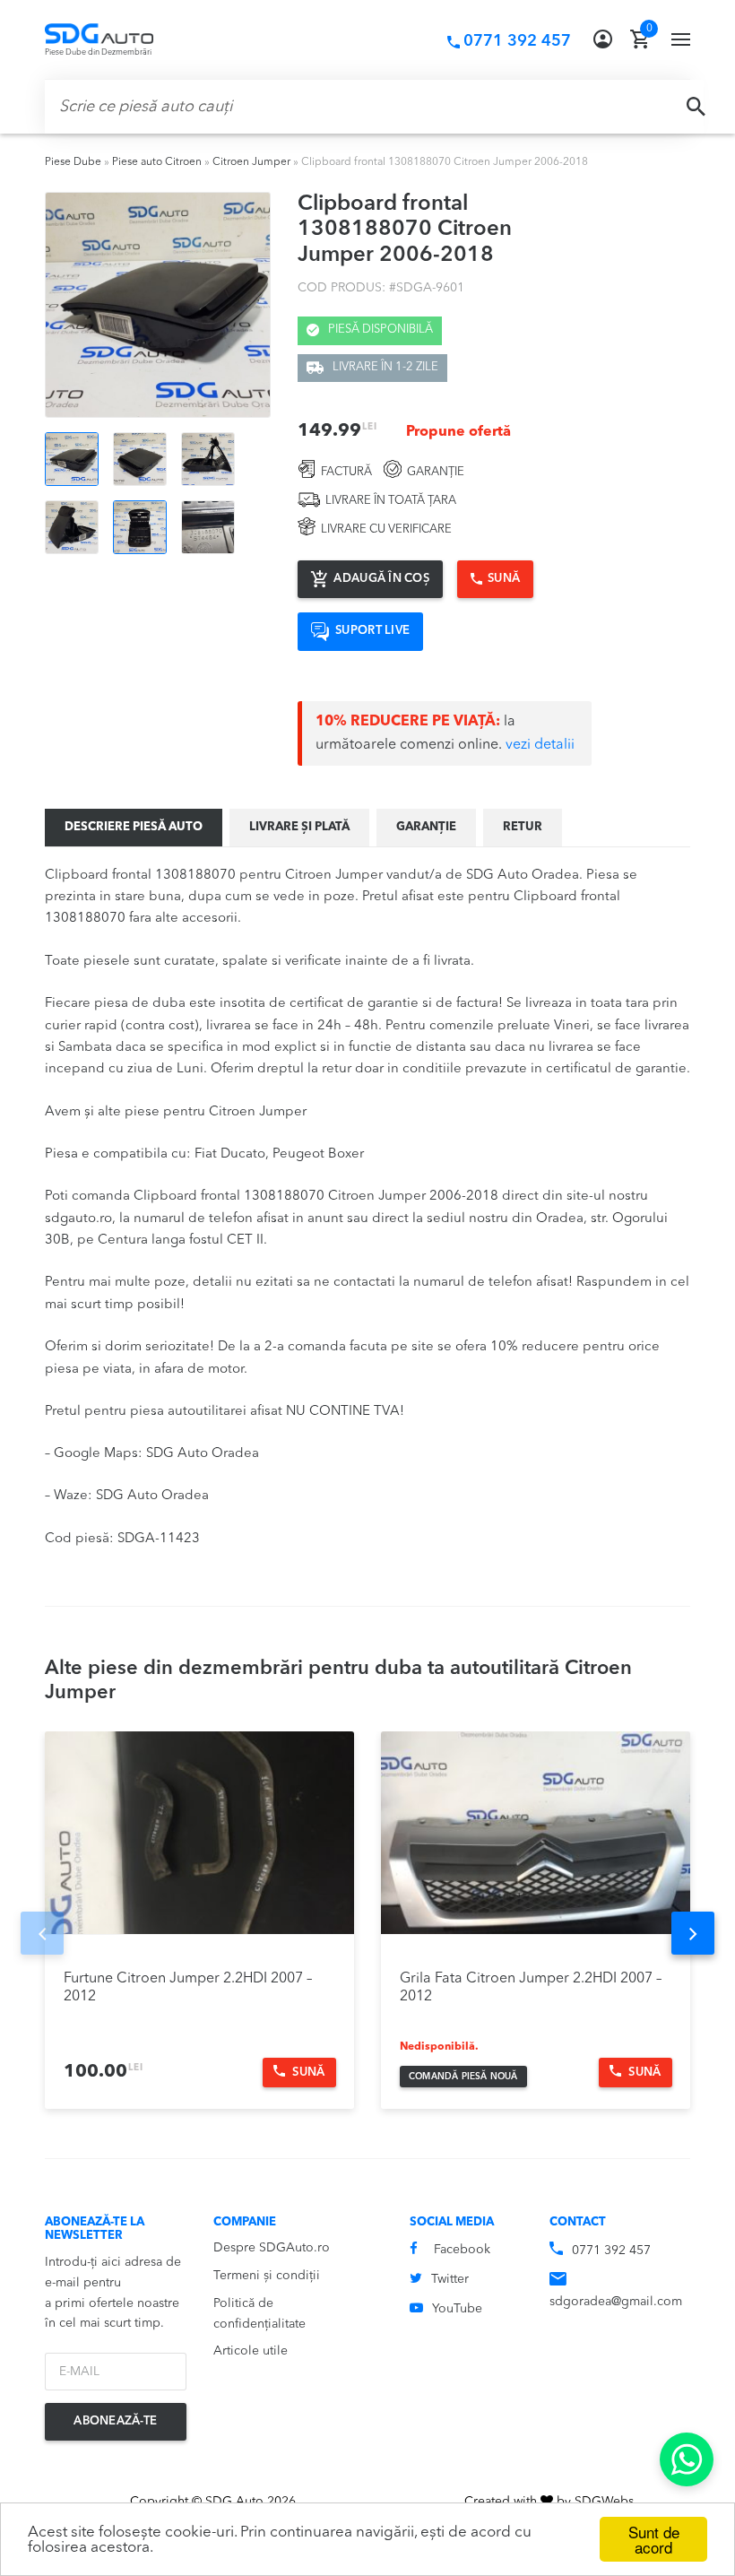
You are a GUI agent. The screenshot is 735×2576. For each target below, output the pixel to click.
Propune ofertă (458, 432)
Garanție (426, 827)
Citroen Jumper (251, 162)
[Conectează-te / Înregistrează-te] (603, 39)
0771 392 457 (611, 2251)
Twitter (450, 2279)
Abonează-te (115, 2421)
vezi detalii (540, 745)
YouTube (457, 2309)
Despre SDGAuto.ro (272, 2248)
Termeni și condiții (267, 2276)
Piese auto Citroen (157, 162)
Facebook (462, 2250)
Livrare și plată (299, 827)
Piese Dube (73, 162)
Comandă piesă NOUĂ (463, 2077)
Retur (523, 827)
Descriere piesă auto (134, 827)
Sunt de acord (654, 2539)
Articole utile (251, 2351)
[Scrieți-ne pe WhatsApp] (687, 2459)
